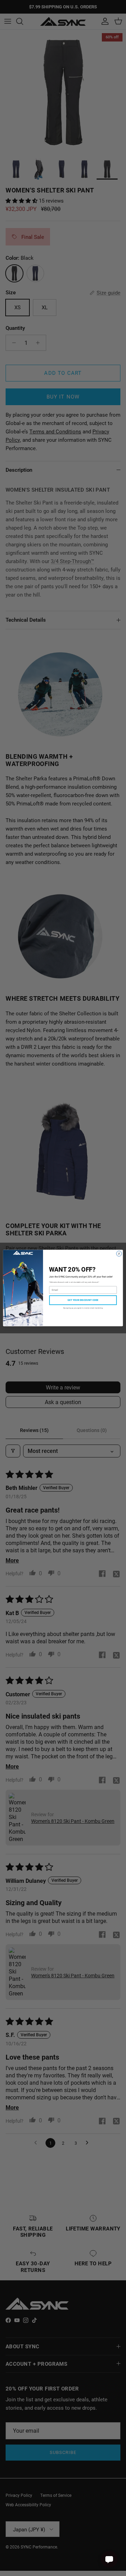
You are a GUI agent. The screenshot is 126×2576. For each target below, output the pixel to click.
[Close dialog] (119, 1254)
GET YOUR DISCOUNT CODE (83, 1300)
